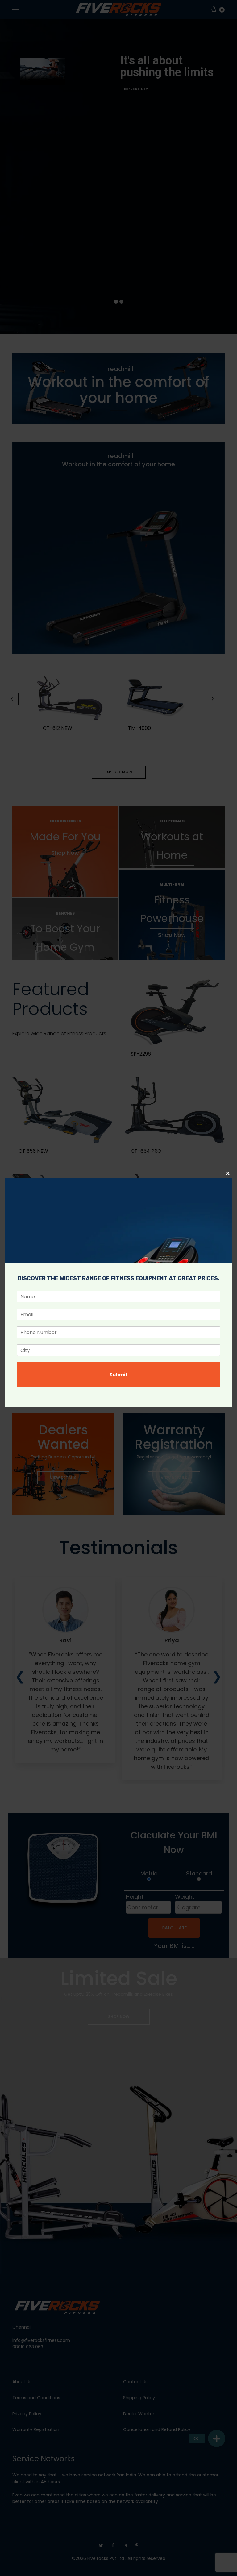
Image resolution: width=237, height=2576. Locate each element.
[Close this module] (228, 1173)
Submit (118, 1375)
